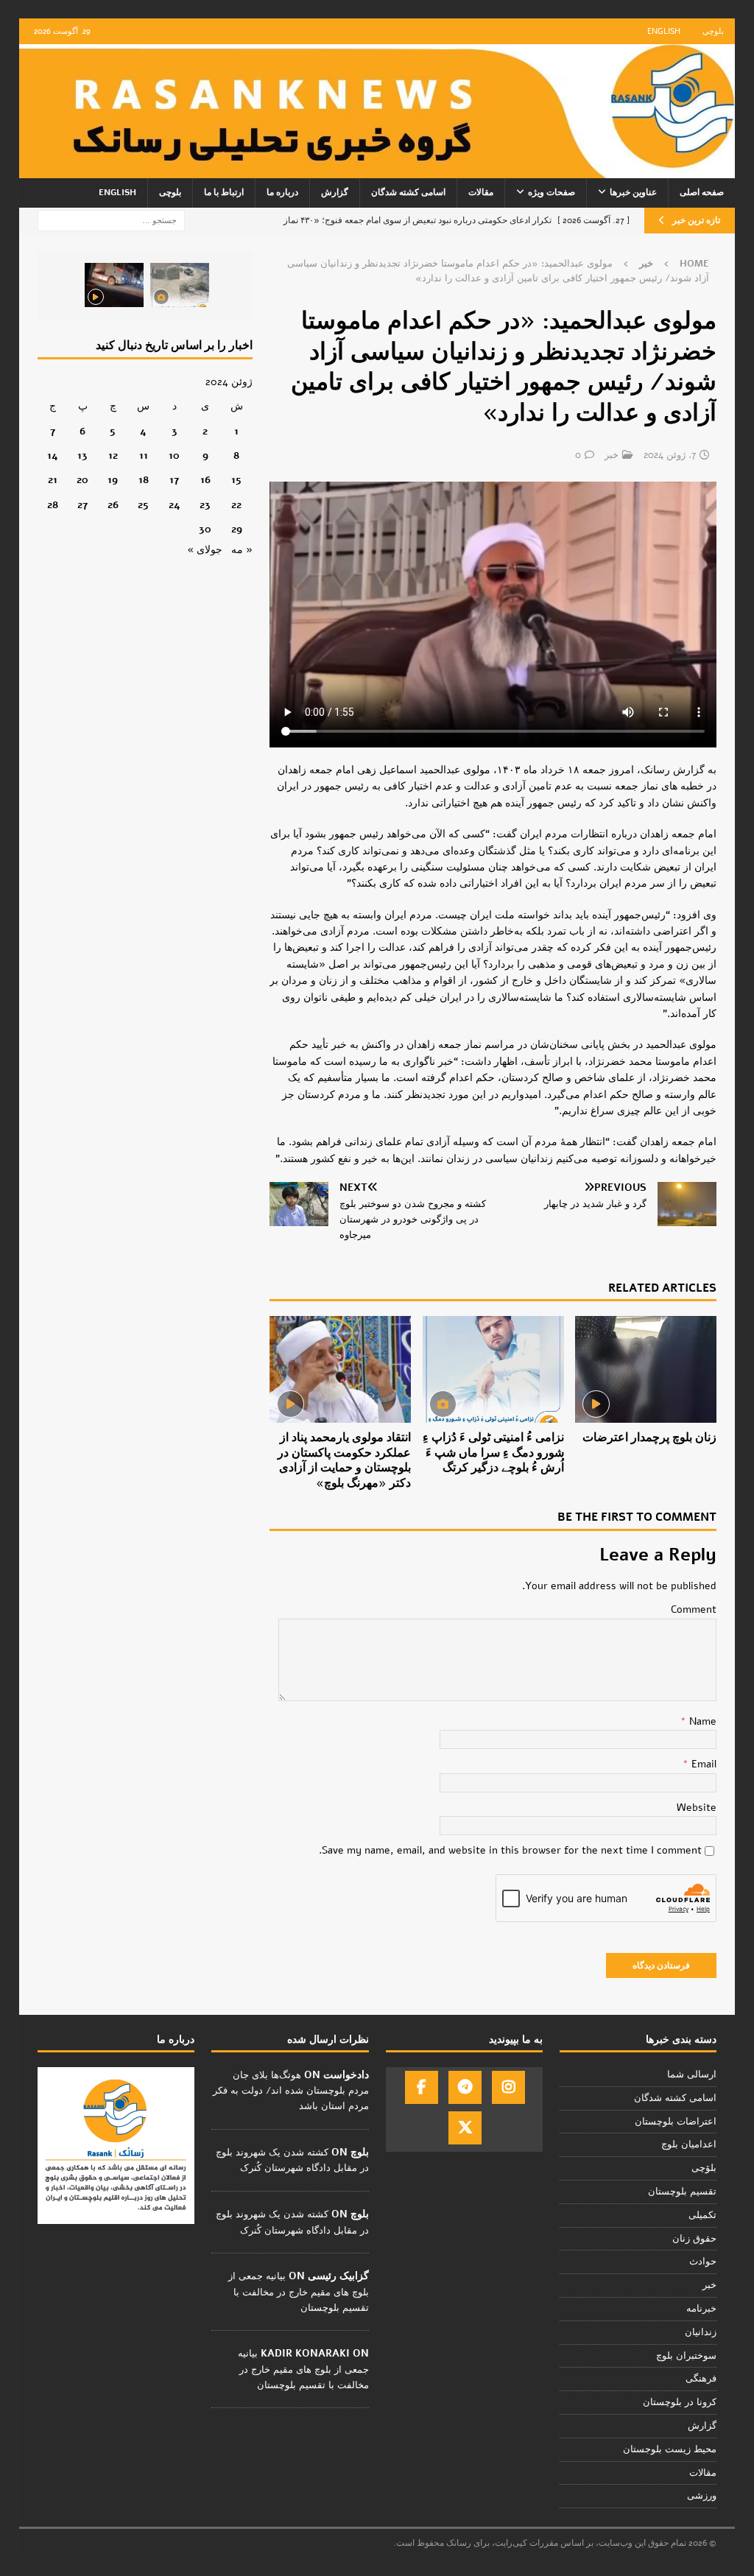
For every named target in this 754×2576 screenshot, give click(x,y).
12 (113, 455)
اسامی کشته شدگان (408, 192)
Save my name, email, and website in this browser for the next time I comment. (510, 1850)
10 (174, 455)
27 (82, 505)
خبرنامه (701, 2309)
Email (702, 1764)
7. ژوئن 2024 (670, 455)
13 (82, 455)
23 (205, 505)
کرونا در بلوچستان (680, 2402)
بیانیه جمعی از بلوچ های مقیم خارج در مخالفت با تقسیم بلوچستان (299, 2292)
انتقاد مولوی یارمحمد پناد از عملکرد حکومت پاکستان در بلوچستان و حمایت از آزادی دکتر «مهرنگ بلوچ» (344, 1460)
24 (175, 505)
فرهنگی (701, 2379)
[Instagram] (508, 2087)
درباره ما (282, 192)
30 (205, 529)
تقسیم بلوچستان (682, 2192)
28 (53, 505)
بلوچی (713, 31)
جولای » (205, 550)
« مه (242, 550)
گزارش (335, 192)
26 (113, 505)
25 (143, 505)
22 (236, 505)
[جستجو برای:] (111, 220)
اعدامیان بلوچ (689, 2144)
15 (236, 480)
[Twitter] (465, 2128)
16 (205, 480)
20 (82, 480)
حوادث (703, 2262)
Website (697, 1808)
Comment (694, 1609)
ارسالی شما (692, 2074)
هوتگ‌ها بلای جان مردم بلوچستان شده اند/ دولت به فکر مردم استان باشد (291, 2091)
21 (53, 480)
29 (237, 529)
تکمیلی (702, 2215)
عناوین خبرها (633, 192)
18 (144, 480)
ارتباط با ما (224, 192)
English (664, 31)
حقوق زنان (694, 2239)
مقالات (481, 192)
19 (113, 480)
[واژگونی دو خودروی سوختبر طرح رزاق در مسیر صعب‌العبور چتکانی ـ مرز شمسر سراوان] (180, 285)
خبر (612, 455)
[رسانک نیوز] (377, 170)
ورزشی (702, 2496)
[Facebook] (422, 2087)
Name (701, 1721)
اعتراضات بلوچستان (676, 2122)
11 (144, 455)
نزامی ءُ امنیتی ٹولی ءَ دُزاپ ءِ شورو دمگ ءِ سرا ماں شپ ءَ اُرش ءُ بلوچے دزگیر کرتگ (493, 1453)
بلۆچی (704, 2168)
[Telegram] (465, 2087)
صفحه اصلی (702, 192)
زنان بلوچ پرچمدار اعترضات (649, 1437)
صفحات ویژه (552, 192)
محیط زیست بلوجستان (670, 2449)
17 (174, 480)
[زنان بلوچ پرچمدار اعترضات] (646, 1369)
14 (53, 455)
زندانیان (701, 2332)
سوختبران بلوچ (686, 2356)
